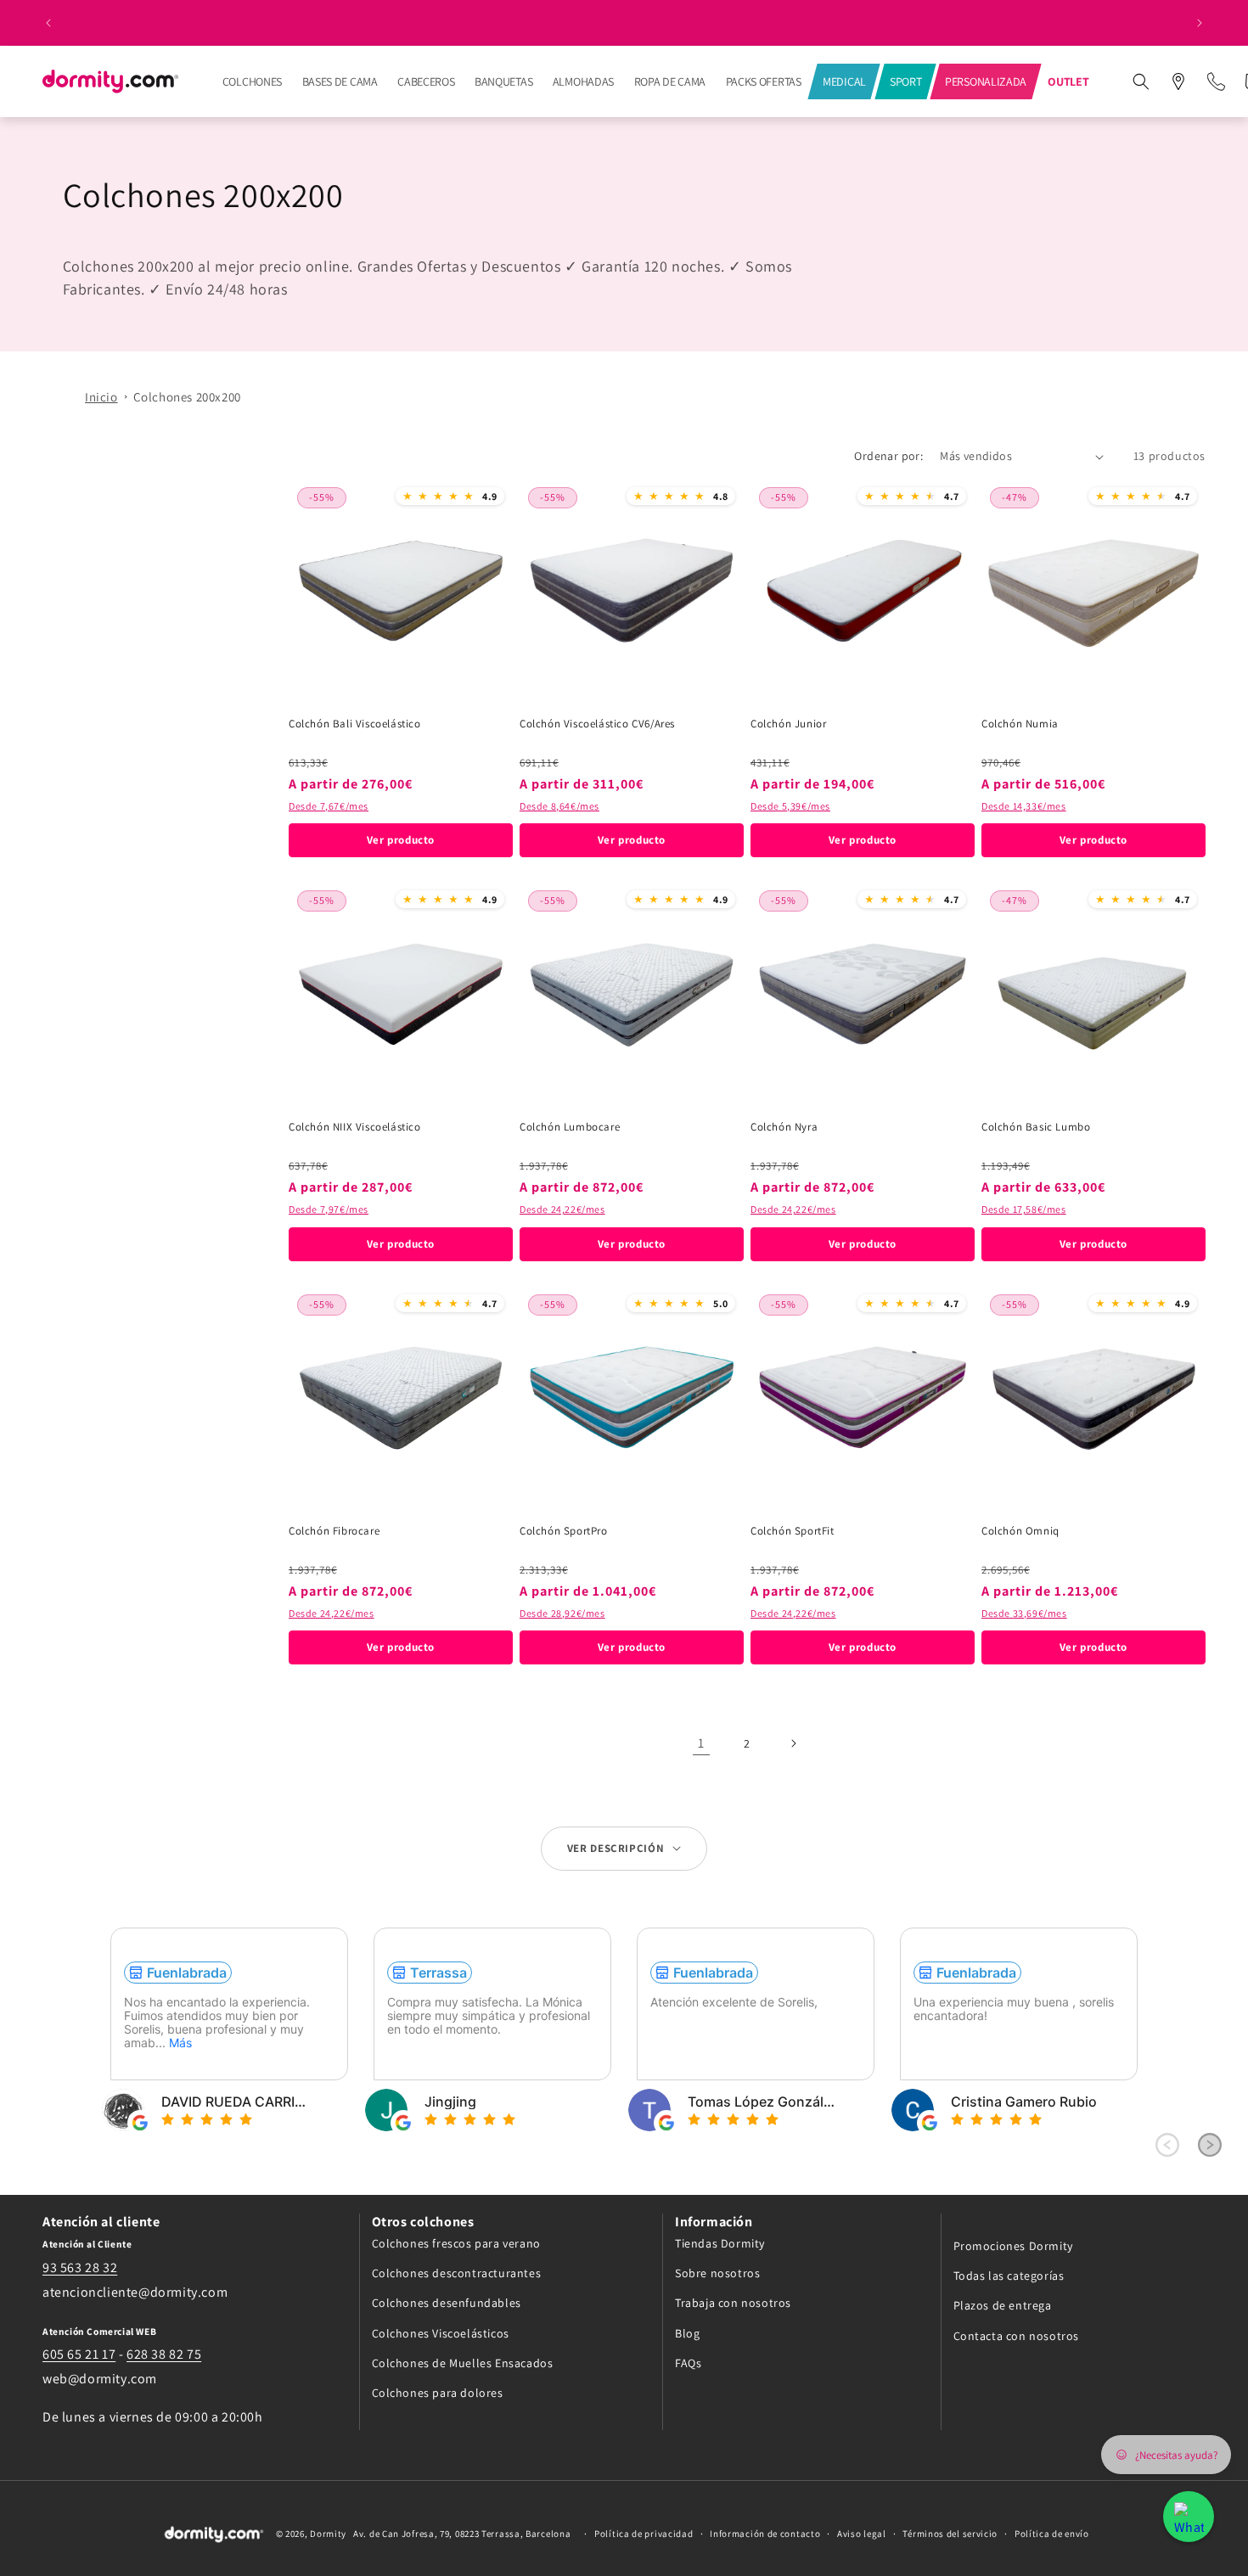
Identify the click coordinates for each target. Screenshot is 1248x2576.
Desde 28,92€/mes (562, 1613)
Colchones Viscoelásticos (441, 2332)
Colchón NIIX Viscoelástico (355, 1127)
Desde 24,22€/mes (562, 1209)
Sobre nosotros (717, 2273)
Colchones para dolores (438, 2392)
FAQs (688, 2362)
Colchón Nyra (784, 1127)
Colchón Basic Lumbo (1036, 1127)
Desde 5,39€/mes (790, 806)
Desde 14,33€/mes (1024, 806)
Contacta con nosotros (1017, 2335)
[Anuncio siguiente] (1200, 23)
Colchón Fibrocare (334, 1531)
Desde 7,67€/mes (329, 806)
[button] (1141, 81)
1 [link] (701, 1743)
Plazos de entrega (1003, 2305)
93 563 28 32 (80, 2267)
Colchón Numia (1020, 724)
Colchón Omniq (1020, 1531)
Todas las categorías (1009, 2276)
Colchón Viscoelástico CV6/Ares (597, 724)
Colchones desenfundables (447, 2303)
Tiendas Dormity (720, 2242)
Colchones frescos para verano (456, 2242)
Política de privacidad (644, 2534)
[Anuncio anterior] (48, 23)
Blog (687, 2332)
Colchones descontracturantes (457, 2273)
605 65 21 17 (79, 2354)
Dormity (328, 2534)
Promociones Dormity (1013, 2245)
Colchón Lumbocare (570, 1127)
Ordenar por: (888, 456)
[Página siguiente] (793, 1743)
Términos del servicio (950, 2534)
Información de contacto (765, 2534)
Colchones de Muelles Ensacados (463, 2362)
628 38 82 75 (164, 2354)
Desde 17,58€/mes (1024, 1209)
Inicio (101, 397)
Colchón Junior (788, 724)
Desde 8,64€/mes (559, 806)
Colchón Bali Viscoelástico (355, 724)
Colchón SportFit (793, 1531)
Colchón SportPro (564, 1531)
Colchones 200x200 (187, 397)
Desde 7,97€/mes (329, 1209)
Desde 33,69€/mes (1024, 1613)
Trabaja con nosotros (733, 2303)
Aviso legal (862, 2534)
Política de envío (1052, 2534)
